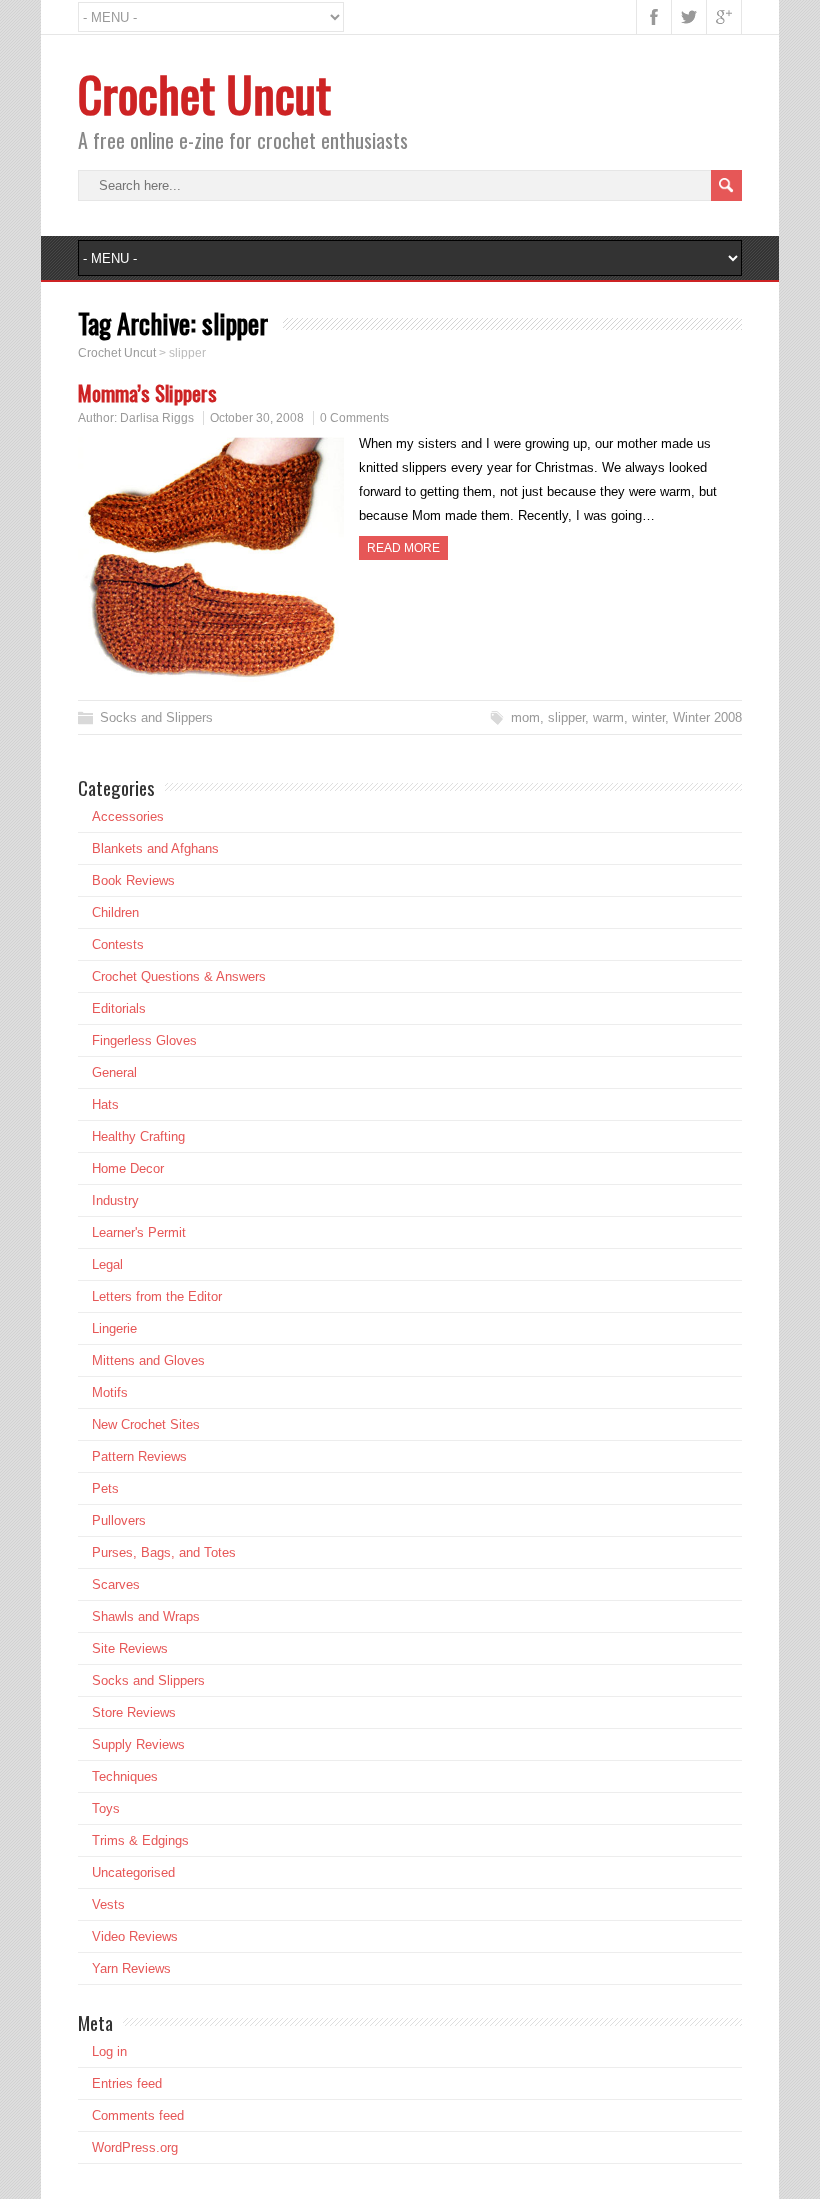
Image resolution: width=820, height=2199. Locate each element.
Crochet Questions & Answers (179, 976)
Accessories (128, 816)
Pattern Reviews (139, 1456)
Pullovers (119, 1520)
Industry (115, 1200)
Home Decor (128, 1168)
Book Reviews (133, 880)
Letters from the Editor (157, 1296)
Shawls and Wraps (146, 1616)
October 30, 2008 (257, 418)
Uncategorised (133, 1872)
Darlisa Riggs (157, 418)
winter (648, 717)
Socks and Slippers (156, 717)
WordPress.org (135, 2147)
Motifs (110, 1392)
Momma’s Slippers (147, 392)
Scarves (116, 1584)
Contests (118, 944)
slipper (566, 717)
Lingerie (114, 1328)
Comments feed (138, 2115)
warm (608, 717)
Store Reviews (134, 1712)
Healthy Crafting (138, 1136)
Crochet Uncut (204, 93)
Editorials (119, 1008)
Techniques (125, 1776)
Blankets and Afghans (155, 848)
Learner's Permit (139, 1232)
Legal (107, 1264)
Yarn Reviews (131, 1968)
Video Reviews (135, 1936)
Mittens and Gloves (148, 1360)
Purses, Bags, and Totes (164, 1552)
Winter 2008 (707, 717)
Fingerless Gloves (144, 1040)
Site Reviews (130, 1648)
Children (115, 912)
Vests (108, 1904)
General (114, 1072)
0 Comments (354, 418)
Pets (105, 1488)
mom (525, 717)
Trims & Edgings (140, 1840)
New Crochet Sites (146, 1424)
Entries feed (127, 2083)
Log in (109, 2051)
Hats (105, 1104)
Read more (403, 548)
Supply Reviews (138, 1744)
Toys (106, 1808)
